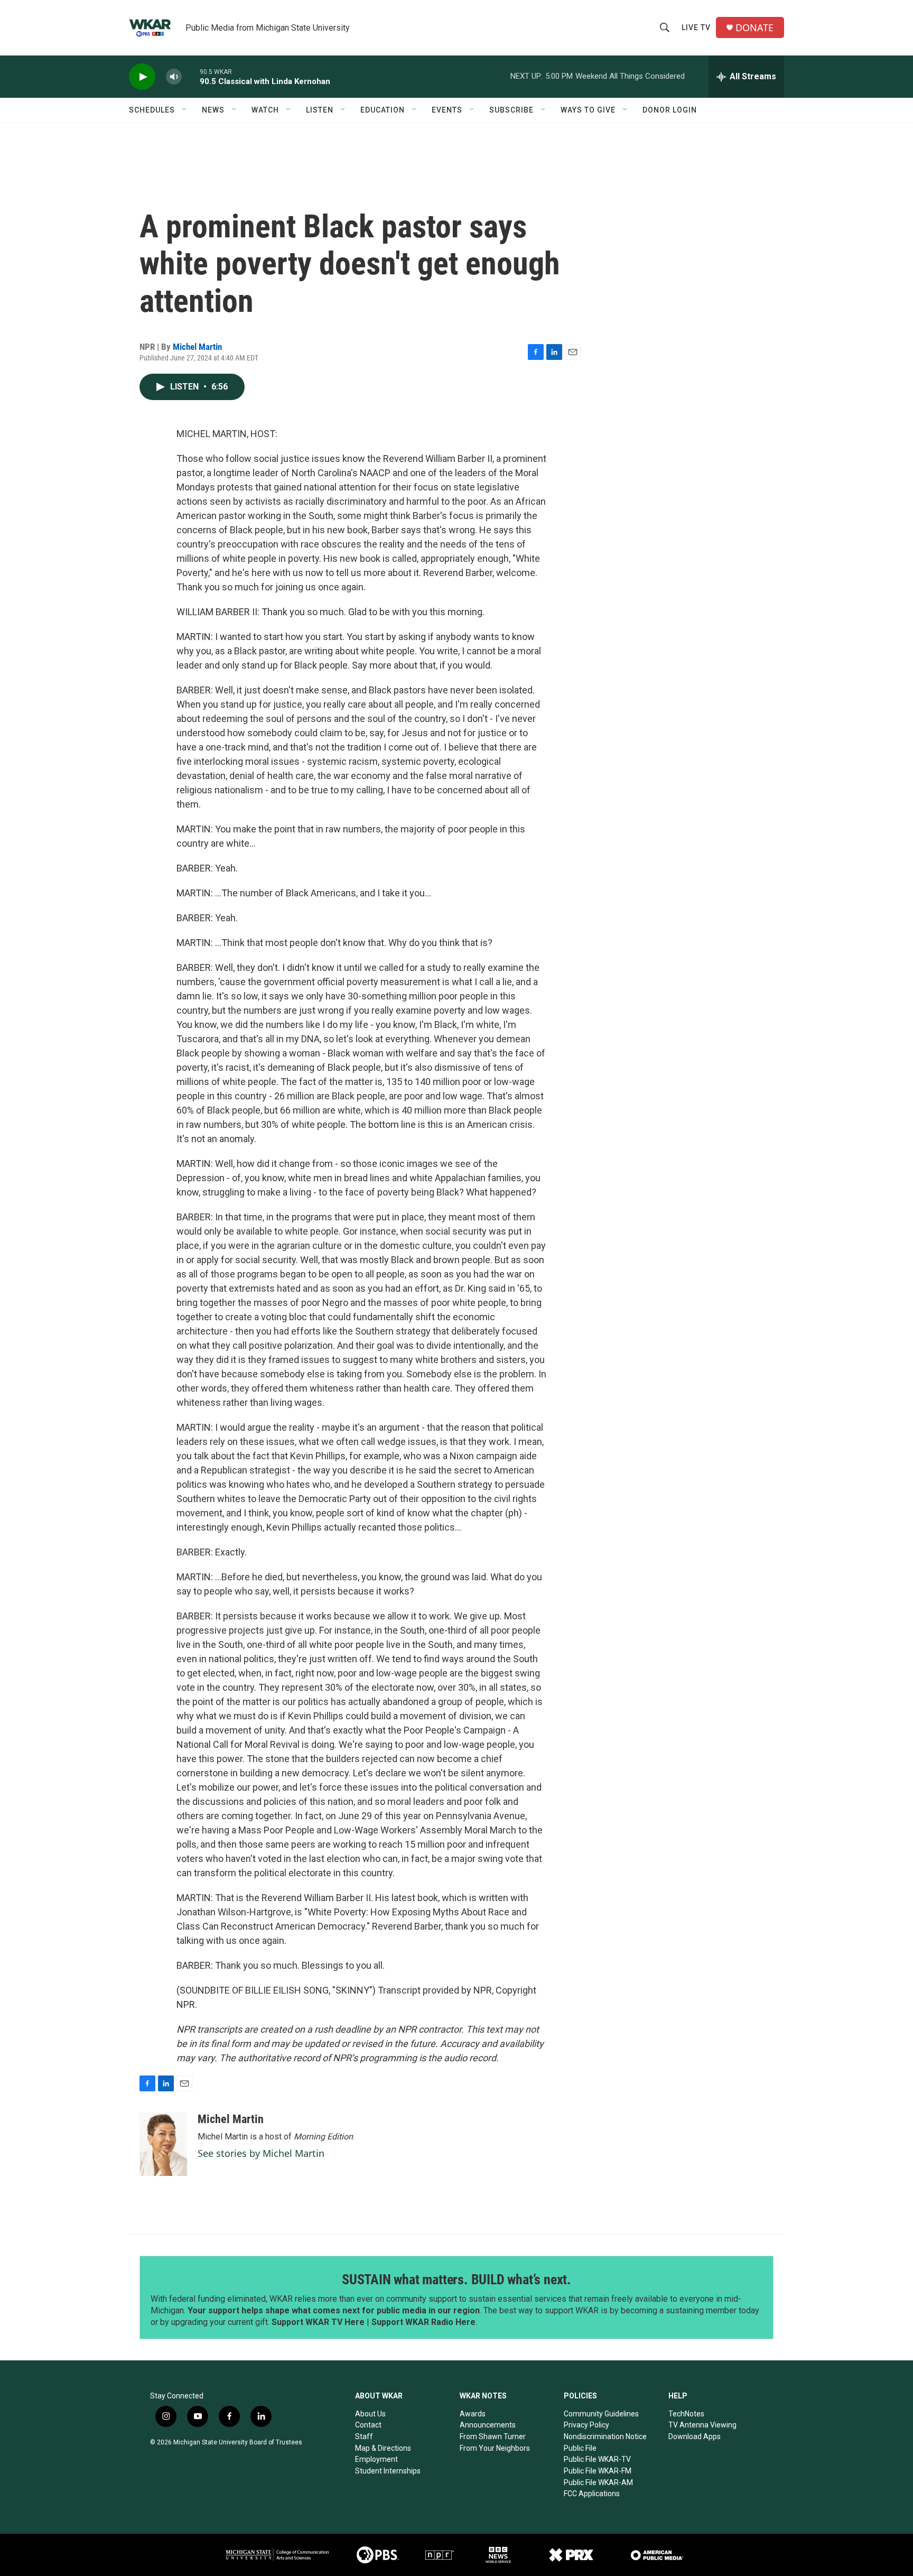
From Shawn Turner (493, 2436)
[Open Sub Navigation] (185, 110)
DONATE (754, 28)
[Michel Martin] (163, 2144)
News (213, 110)
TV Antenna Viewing (702, 2425)
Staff (364, 2436)
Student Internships (388, 2471)
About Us (370, 2414)
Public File (580, 2448)
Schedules (152, 110)
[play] (142, 77)
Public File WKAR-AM (598, 2482)
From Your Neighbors (495, 2448)
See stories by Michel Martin (261, 2153)
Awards (473, 2414)
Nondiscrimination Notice (605, 2436)
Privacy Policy (586, 2425)
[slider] (191, 76)
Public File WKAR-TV (597, 2459)
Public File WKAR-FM (598, 2471)
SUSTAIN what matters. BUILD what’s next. (456, 2280)
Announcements (488, 2425)
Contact (368, 2425)
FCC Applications (592, 2494)
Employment (376, 2459)
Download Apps (695, 2436)
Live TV (696, 27)
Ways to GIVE (588, 110)
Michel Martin (197, 347)
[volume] (174, 77)
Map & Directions (383, 2448)
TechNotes (686, 2414)
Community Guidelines (601, 2414)
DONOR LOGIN (670, 110)
